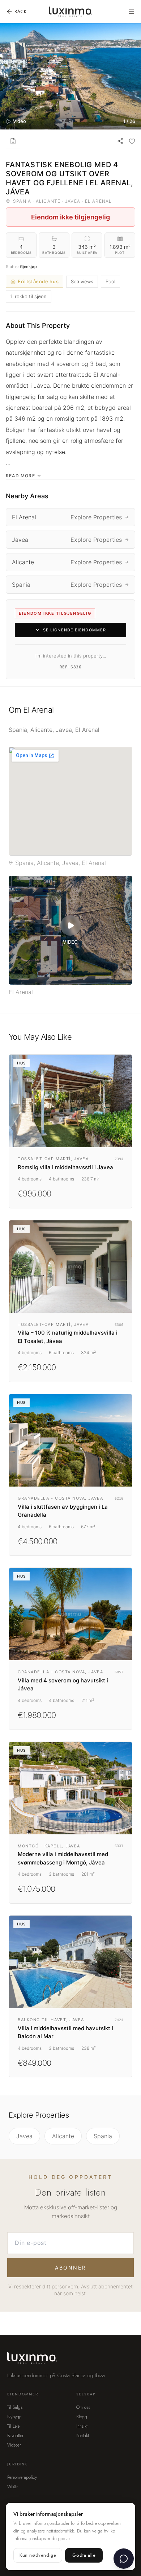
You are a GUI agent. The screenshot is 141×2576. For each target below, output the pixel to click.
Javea (24, 2136)
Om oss (83, 2407)
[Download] (13, 141)
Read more (20, 476)
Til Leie (13, 2426)
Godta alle (84, 2555)
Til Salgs (15, 2407)
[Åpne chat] (124, 2559)
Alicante (63, 2136)
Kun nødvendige (38, 2555)
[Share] (120, 141)
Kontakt (83, 2436)
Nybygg (14, 2417)
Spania (103, 2136)
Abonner (70, 2268)
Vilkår (12, 2487)
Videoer (14, 2445)
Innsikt (82, 2426)
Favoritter (15, 2436)
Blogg (82, 2417)
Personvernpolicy (22, 2477)
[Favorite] (132, 141)
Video (20, 121)
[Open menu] (132, 12)
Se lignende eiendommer (74, 630)
